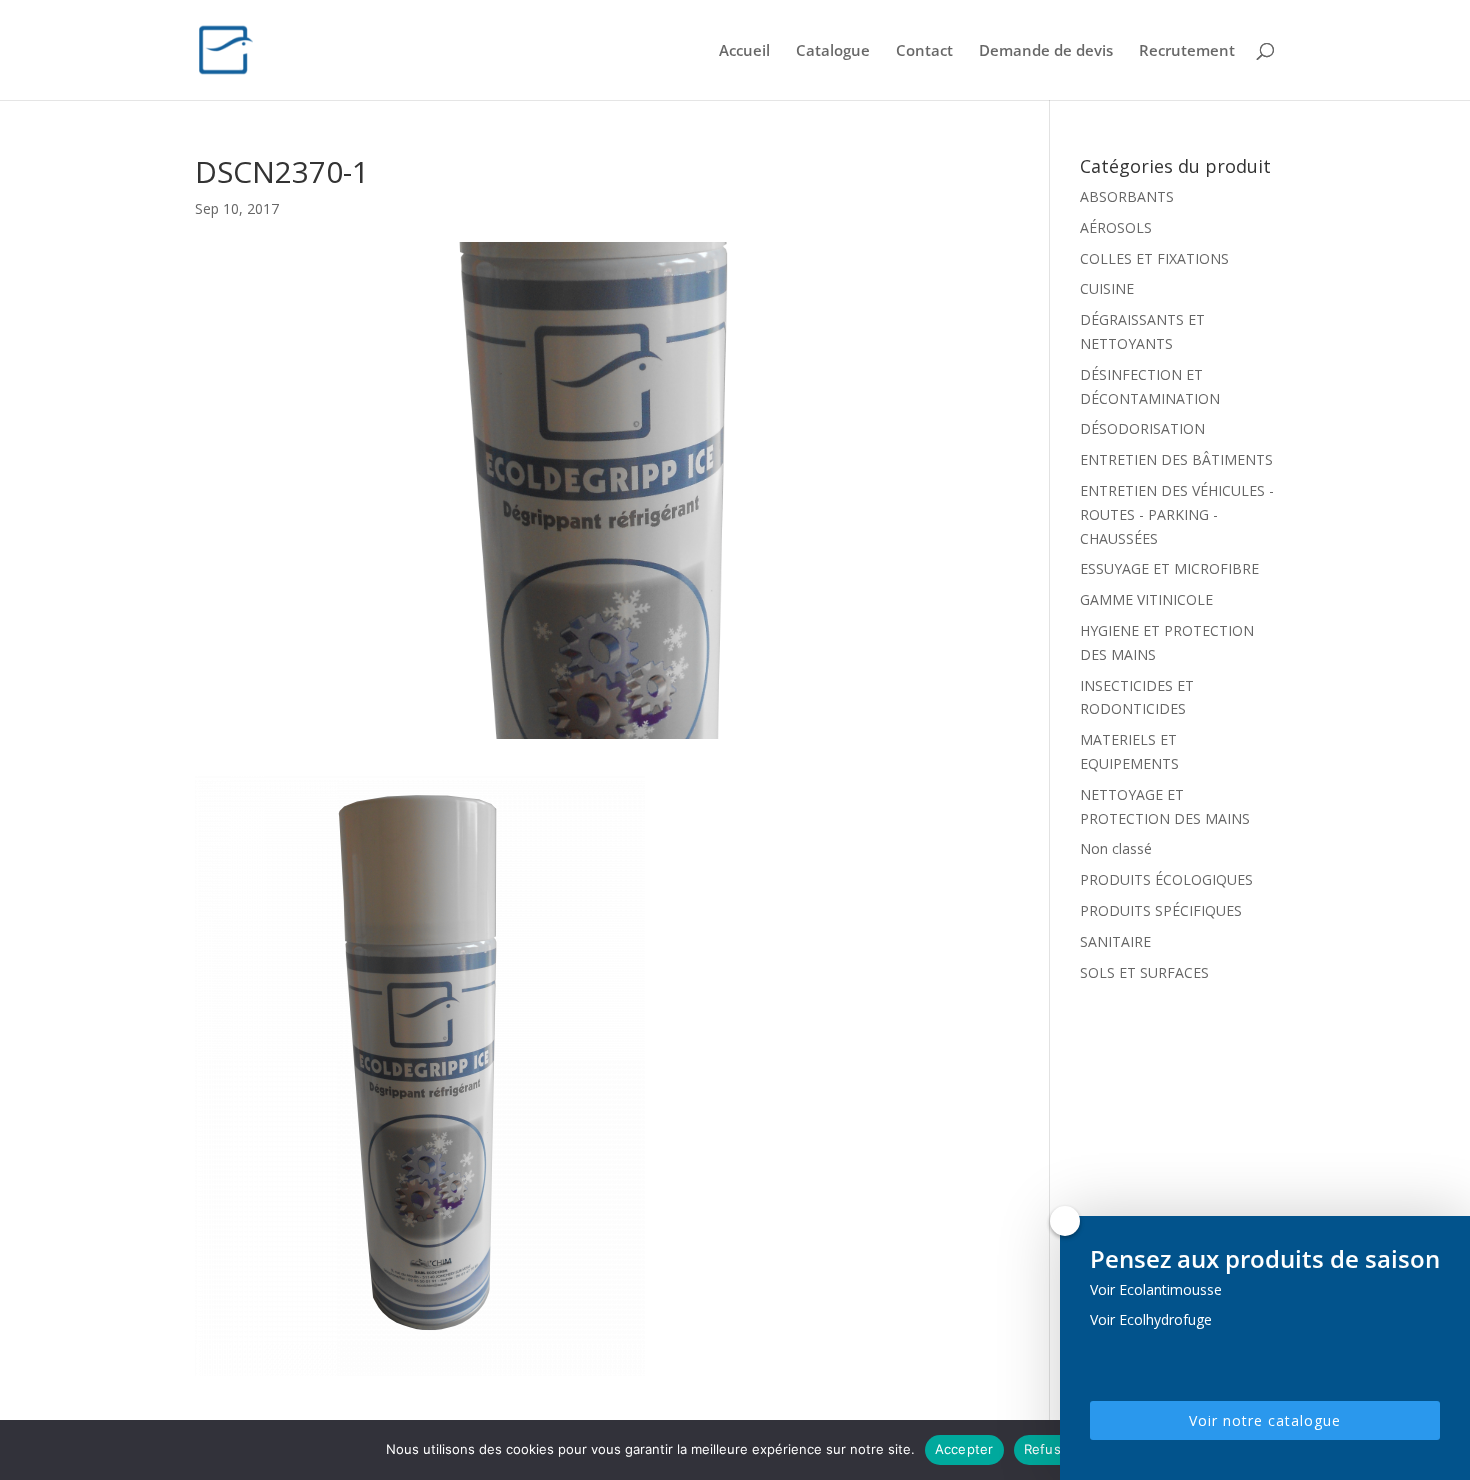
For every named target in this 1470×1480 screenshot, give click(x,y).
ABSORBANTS (1127, 196)
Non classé (1116, 848)
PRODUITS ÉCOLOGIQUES (1166, 879)
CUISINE (1107, 288)
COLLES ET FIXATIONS (1154, 258)
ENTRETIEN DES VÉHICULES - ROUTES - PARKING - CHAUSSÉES (1177, 514)
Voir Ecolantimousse (1156, 1289)
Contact (924, 51)
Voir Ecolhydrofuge (1151, 1319)
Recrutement (1187, 51)
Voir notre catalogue (1265, 1420)
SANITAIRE (1115, 941)
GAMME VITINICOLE (1146, 599)
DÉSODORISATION (1142, 428)
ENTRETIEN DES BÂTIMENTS (1176, 459)
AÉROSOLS (1116, 227)
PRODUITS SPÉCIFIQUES (1161, 910)
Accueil (744, 51)
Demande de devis (1046, 51)
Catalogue (833, 51)
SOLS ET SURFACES (1144, 972)
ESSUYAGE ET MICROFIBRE (1169, 568)
